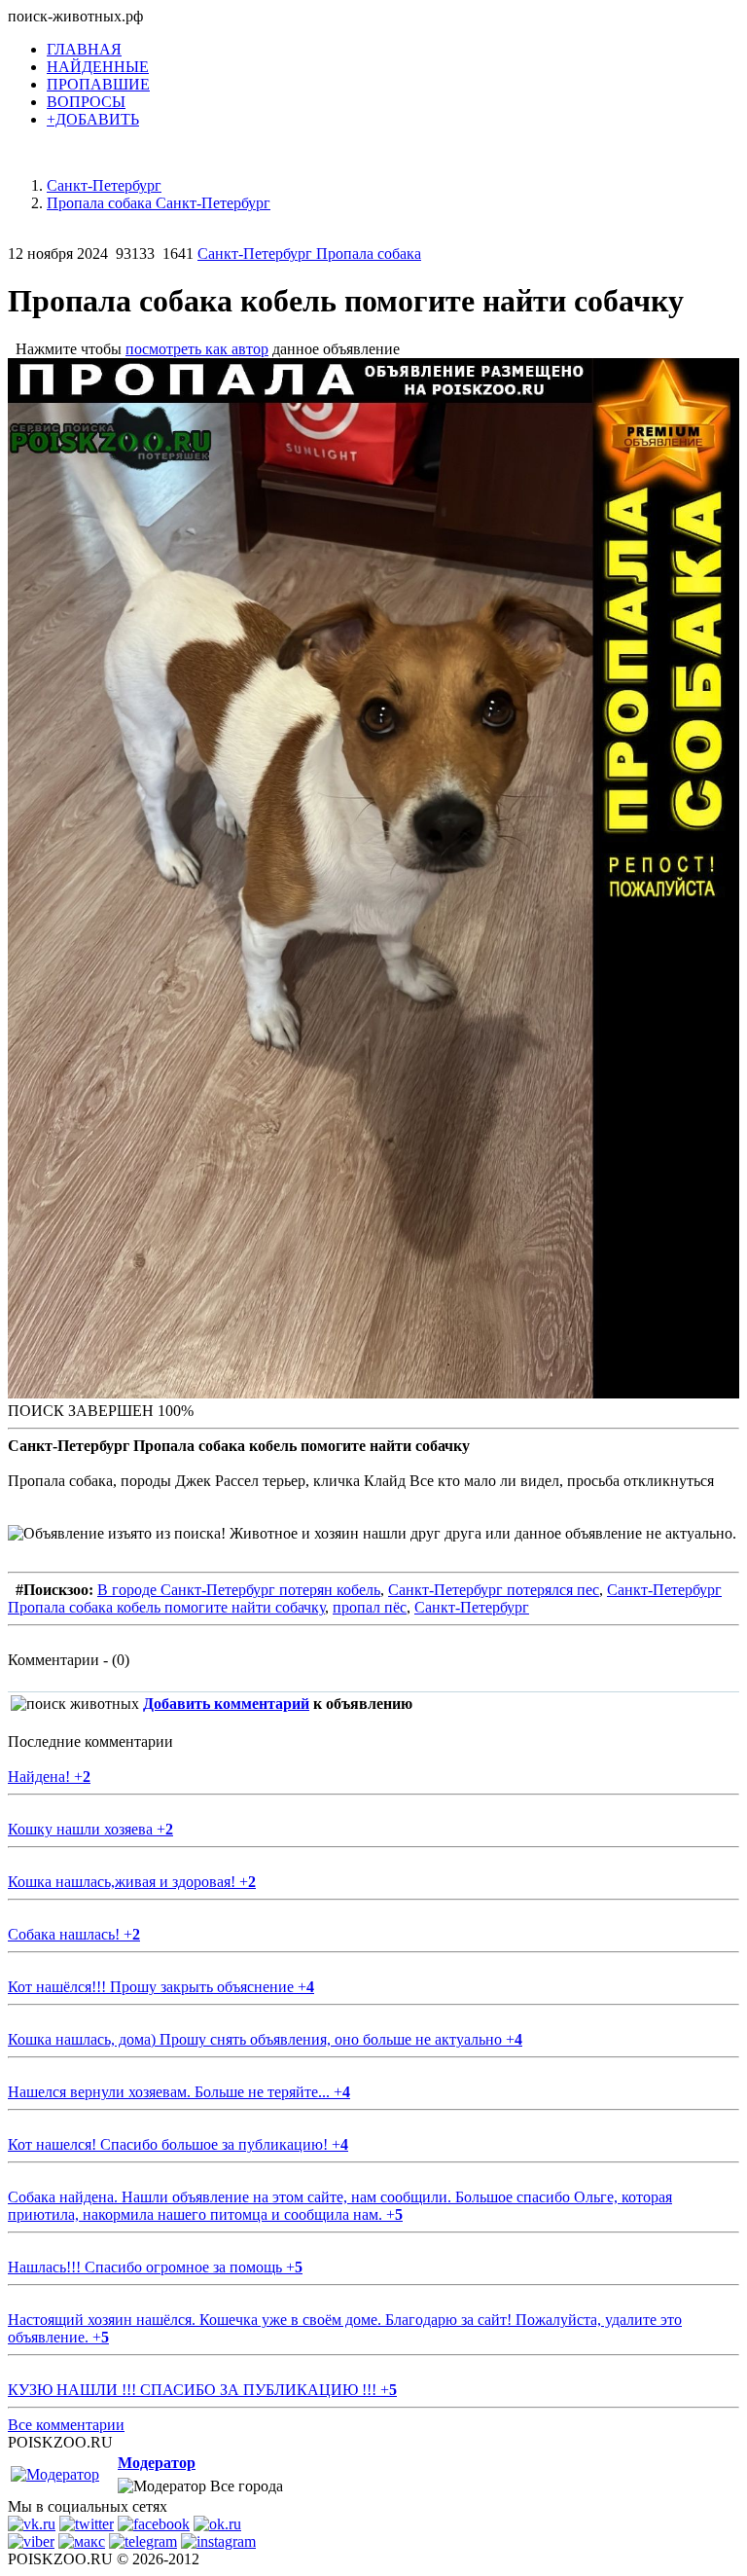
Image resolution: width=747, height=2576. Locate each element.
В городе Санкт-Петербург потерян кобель (239, 1590)
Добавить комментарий (226, 1704)
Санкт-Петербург (472, 1607)
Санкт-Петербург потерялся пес (494, 1590)
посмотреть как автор (197, 349)
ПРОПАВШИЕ (98, 84)
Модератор (157, 2463)
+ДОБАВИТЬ (93, 119)
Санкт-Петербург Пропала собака (309, 254)
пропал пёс (370, 1607)
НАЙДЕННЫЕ (98, 67)
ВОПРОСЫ (86, 102)
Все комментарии (66, 2425)
